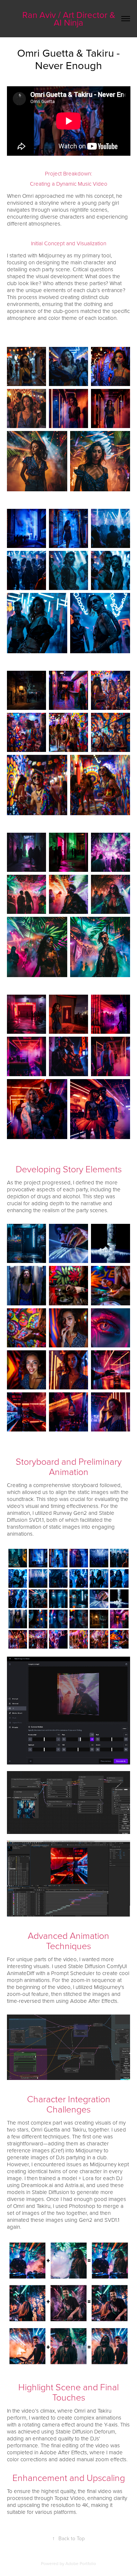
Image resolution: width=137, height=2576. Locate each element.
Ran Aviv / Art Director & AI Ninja (70, 18)
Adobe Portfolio (81, 2563)
